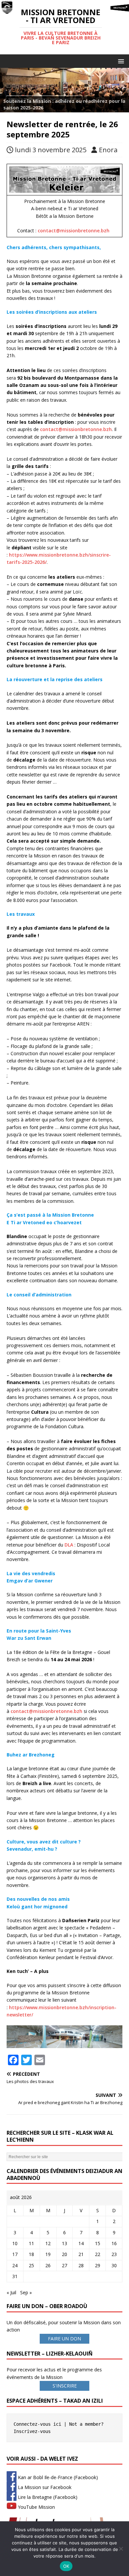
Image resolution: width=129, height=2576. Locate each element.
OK (66, 2566)
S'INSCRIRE (65, 2386)
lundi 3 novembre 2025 (51, 150)
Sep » (26, 2292)
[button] (120, 61)
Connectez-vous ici (37, 2424)
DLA (69, 1545)
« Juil (11, 2292)
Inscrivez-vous (32, 2431)
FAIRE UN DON (64, 2339)
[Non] (121, 2549)
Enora (108, 150)
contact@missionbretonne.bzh (74, 231)
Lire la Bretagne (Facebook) (47, 2497)
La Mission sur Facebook (44, 2487)
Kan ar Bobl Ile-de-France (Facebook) (57, 2477)
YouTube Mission (36, 2507)
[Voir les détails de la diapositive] (64, 90)
